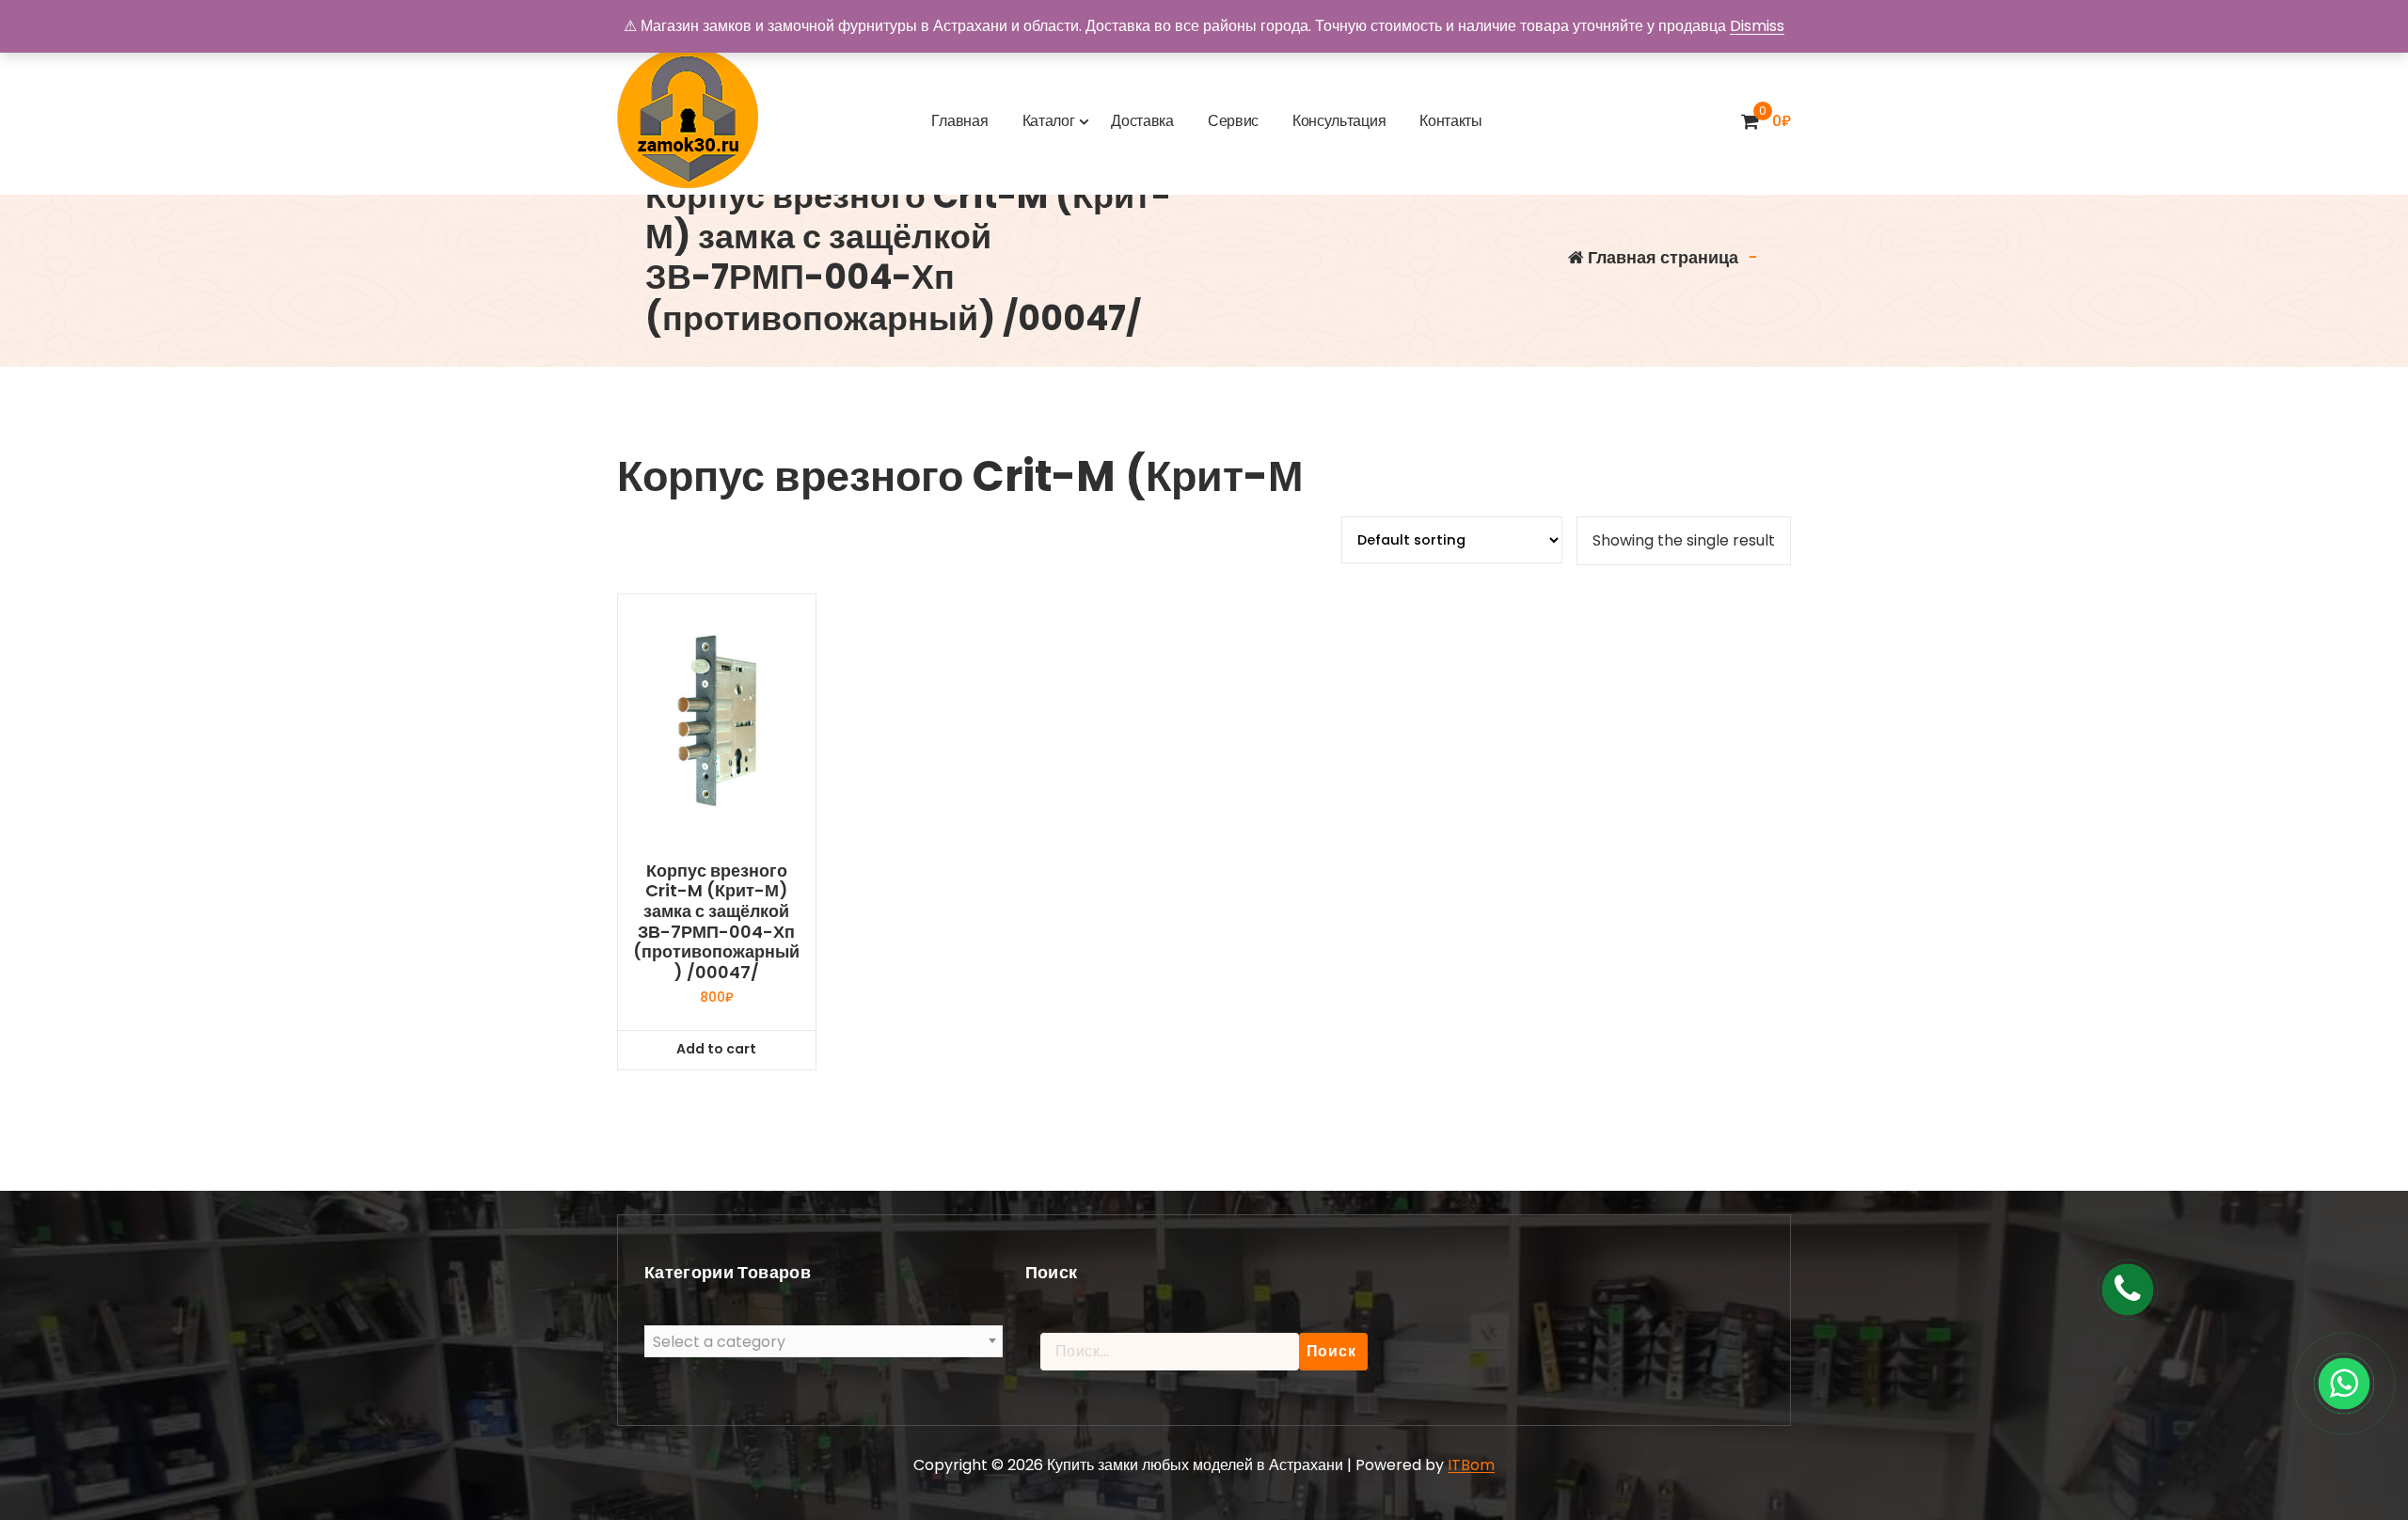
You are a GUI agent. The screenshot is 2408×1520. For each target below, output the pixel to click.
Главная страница (1661, 257)
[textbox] (824, 1342)
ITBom (1471, 1465)
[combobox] (824, 1341)
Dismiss (1757, 26)
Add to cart (716, 1049)
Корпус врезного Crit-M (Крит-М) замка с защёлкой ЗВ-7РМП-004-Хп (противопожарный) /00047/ (716, 922)
